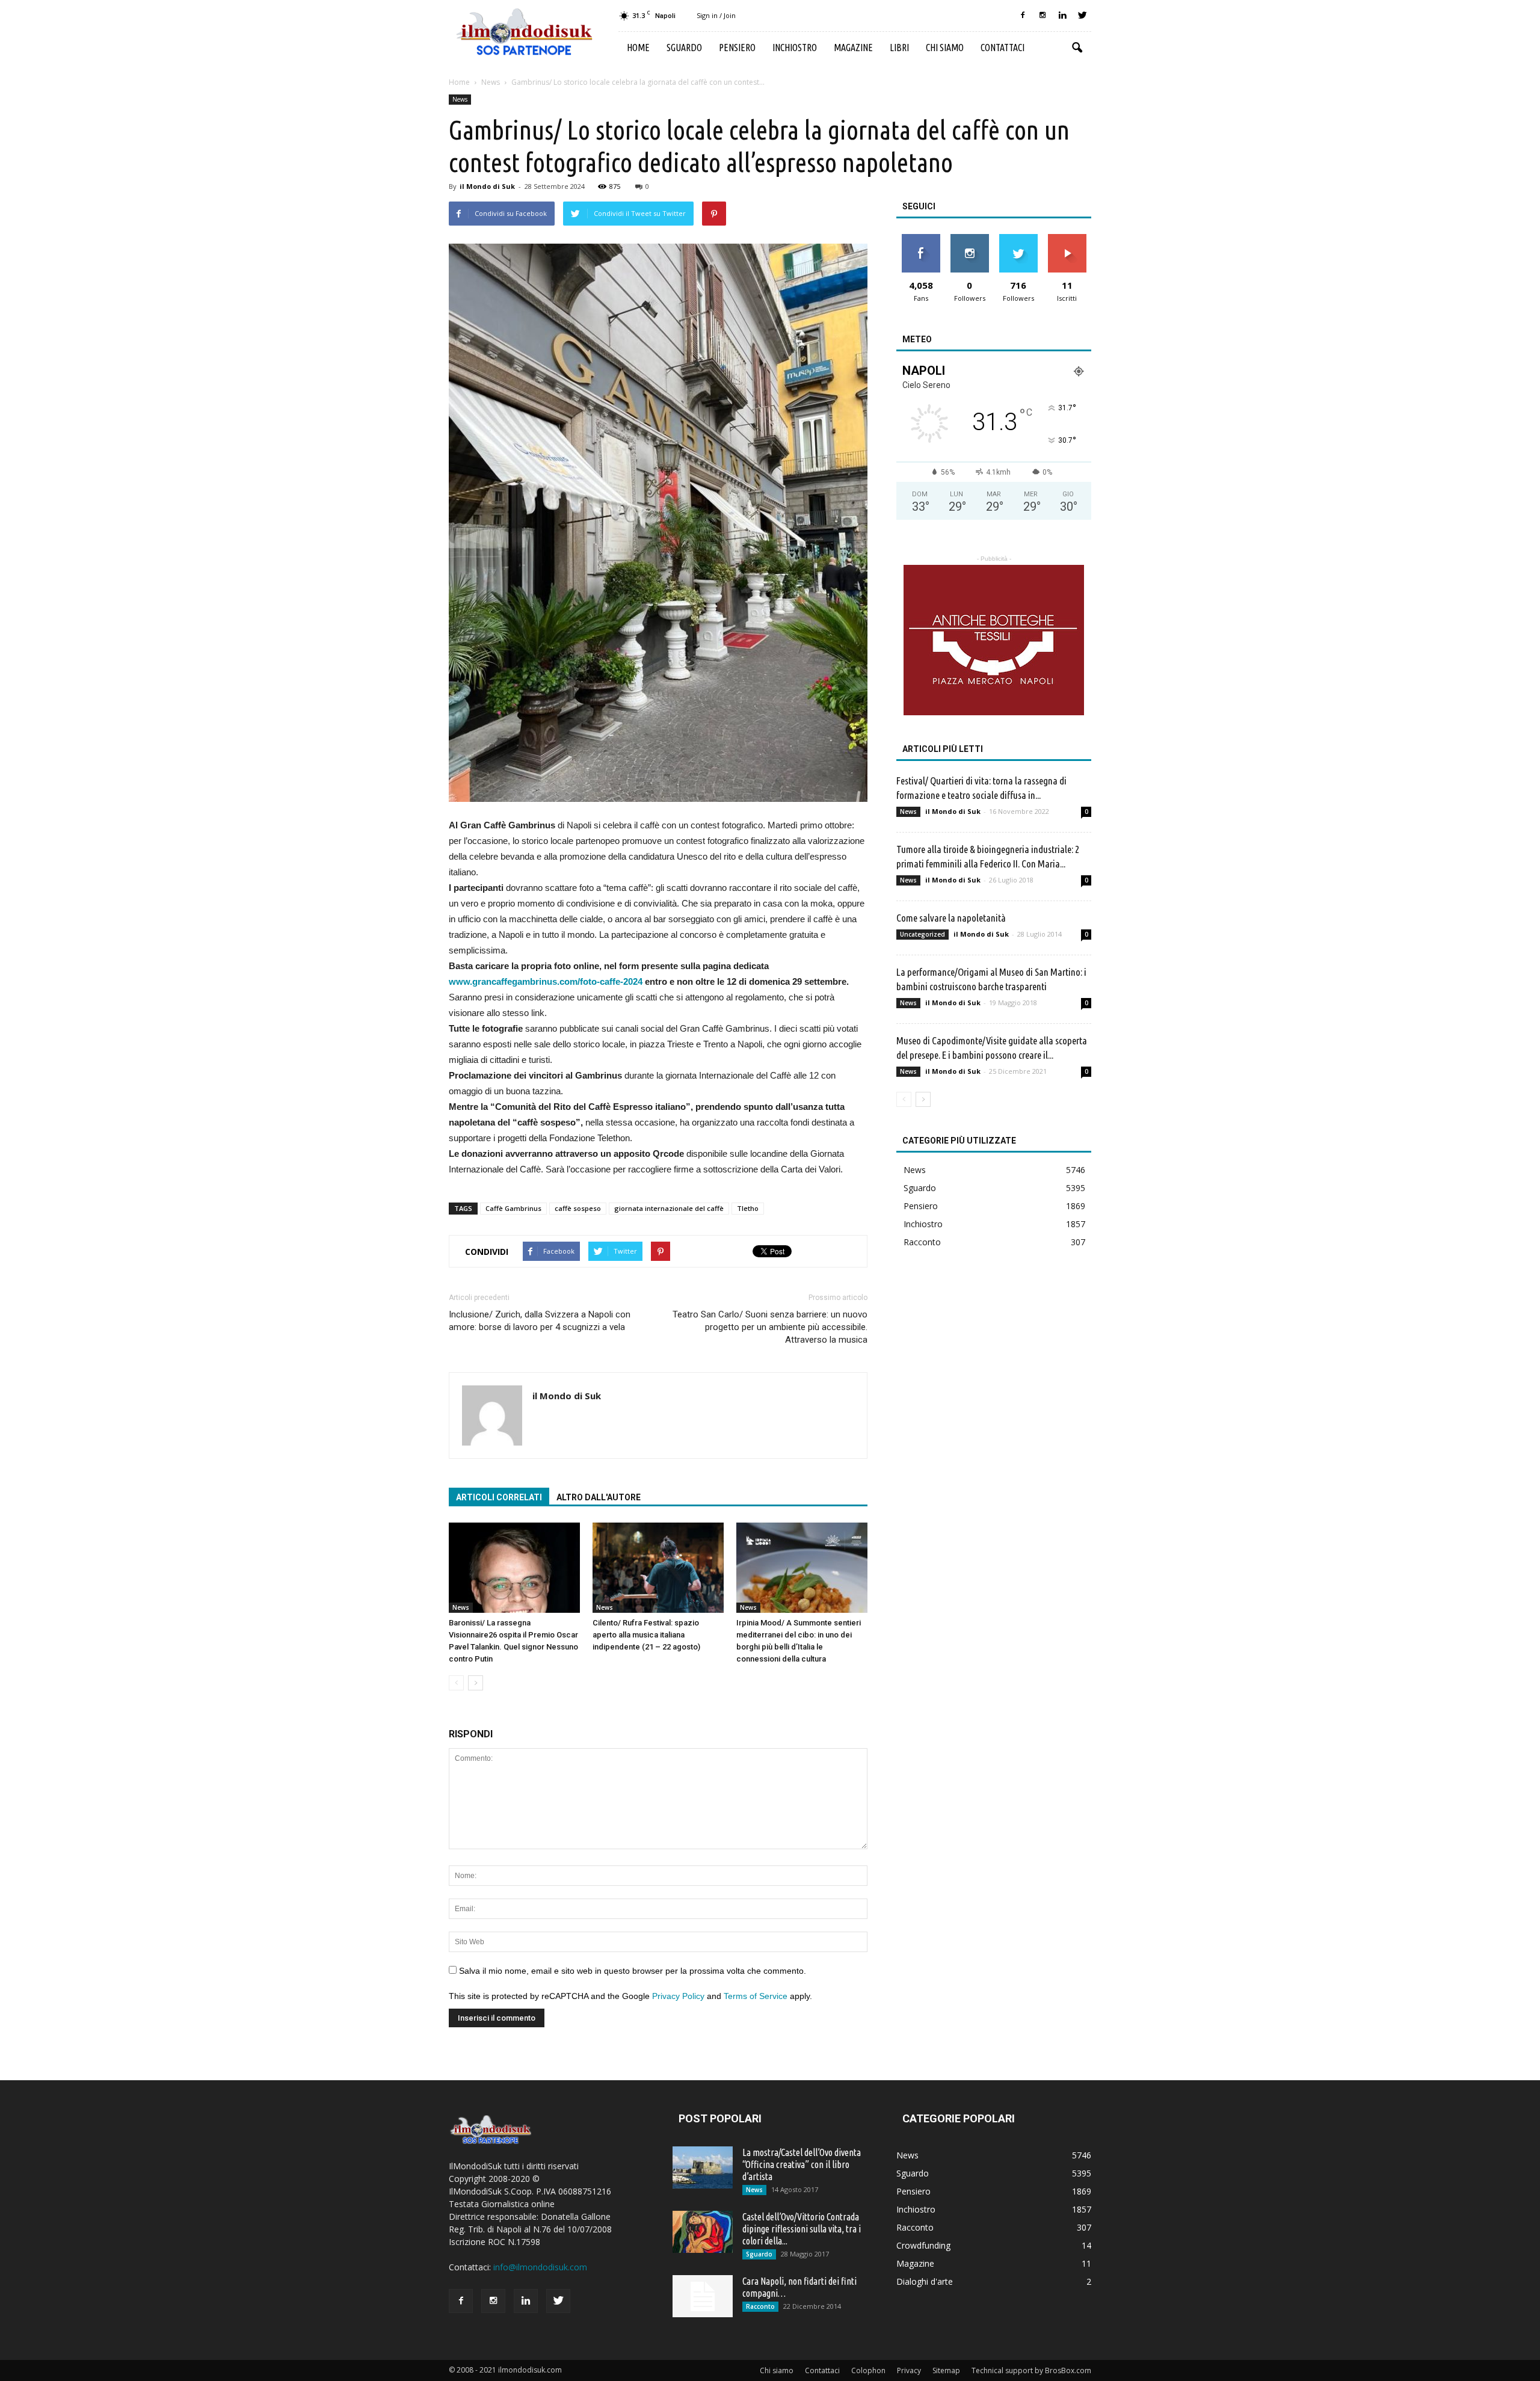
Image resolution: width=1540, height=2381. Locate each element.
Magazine (853, 48)
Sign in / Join (716, 15)
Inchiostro (795, 48)
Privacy (909, 2370)
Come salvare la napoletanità (952, 918)
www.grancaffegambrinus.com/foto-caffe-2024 (546, 981)
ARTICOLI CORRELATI (499, 1497)
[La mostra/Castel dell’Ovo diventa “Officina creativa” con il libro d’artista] (703, 2167)
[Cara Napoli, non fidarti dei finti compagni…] (703, 2296)
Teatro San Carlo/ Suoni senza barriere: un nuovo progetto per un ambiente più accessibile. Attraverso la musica (770, 1327)
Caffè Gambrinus (513, 1208)
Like (921, 239)
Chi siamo (945, 48)
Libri (899, 48)
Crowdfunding (923, 2245)
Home (638, 48)
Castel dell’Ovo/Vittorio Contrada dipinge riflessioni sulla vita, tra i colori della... (802, 2229)
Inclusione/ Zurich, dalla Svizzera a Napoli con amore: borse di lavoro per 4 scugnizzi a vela (540, 1321)
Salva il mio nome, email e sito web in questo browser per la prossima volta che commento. (633, 1971)
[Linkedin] (1062, 16)
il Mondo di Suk (487, 186)
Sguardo (684, 48)
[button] (1077, 48)
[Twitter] (1082, 16)
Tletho (748, 1208)
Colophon (868, 2370)
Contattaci (1003, 48)
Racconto (922, 1242)
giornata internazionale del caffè (669, 1208)
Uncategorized (922, 934)
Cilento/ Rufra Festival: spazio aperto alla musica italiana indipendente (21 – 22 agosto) (646, 1635)
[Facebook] (1023, 16)
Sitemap (946, 2370)
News (460, 99)
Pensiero (737, 48)
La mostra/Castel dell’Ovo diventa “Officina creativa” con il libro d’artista (802, 2164)
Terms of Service (756, 1996)
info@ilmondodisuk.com (540, 2267)
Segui (969, 239)
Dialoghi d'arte (925, 2281)
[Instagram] (1043, 16)
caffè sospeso (578, 1208)
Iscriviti (1067, 239)
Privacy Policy (678, 1996)
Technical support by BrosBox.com (1031, 2370)
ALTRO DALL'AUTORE (599, 1497)
